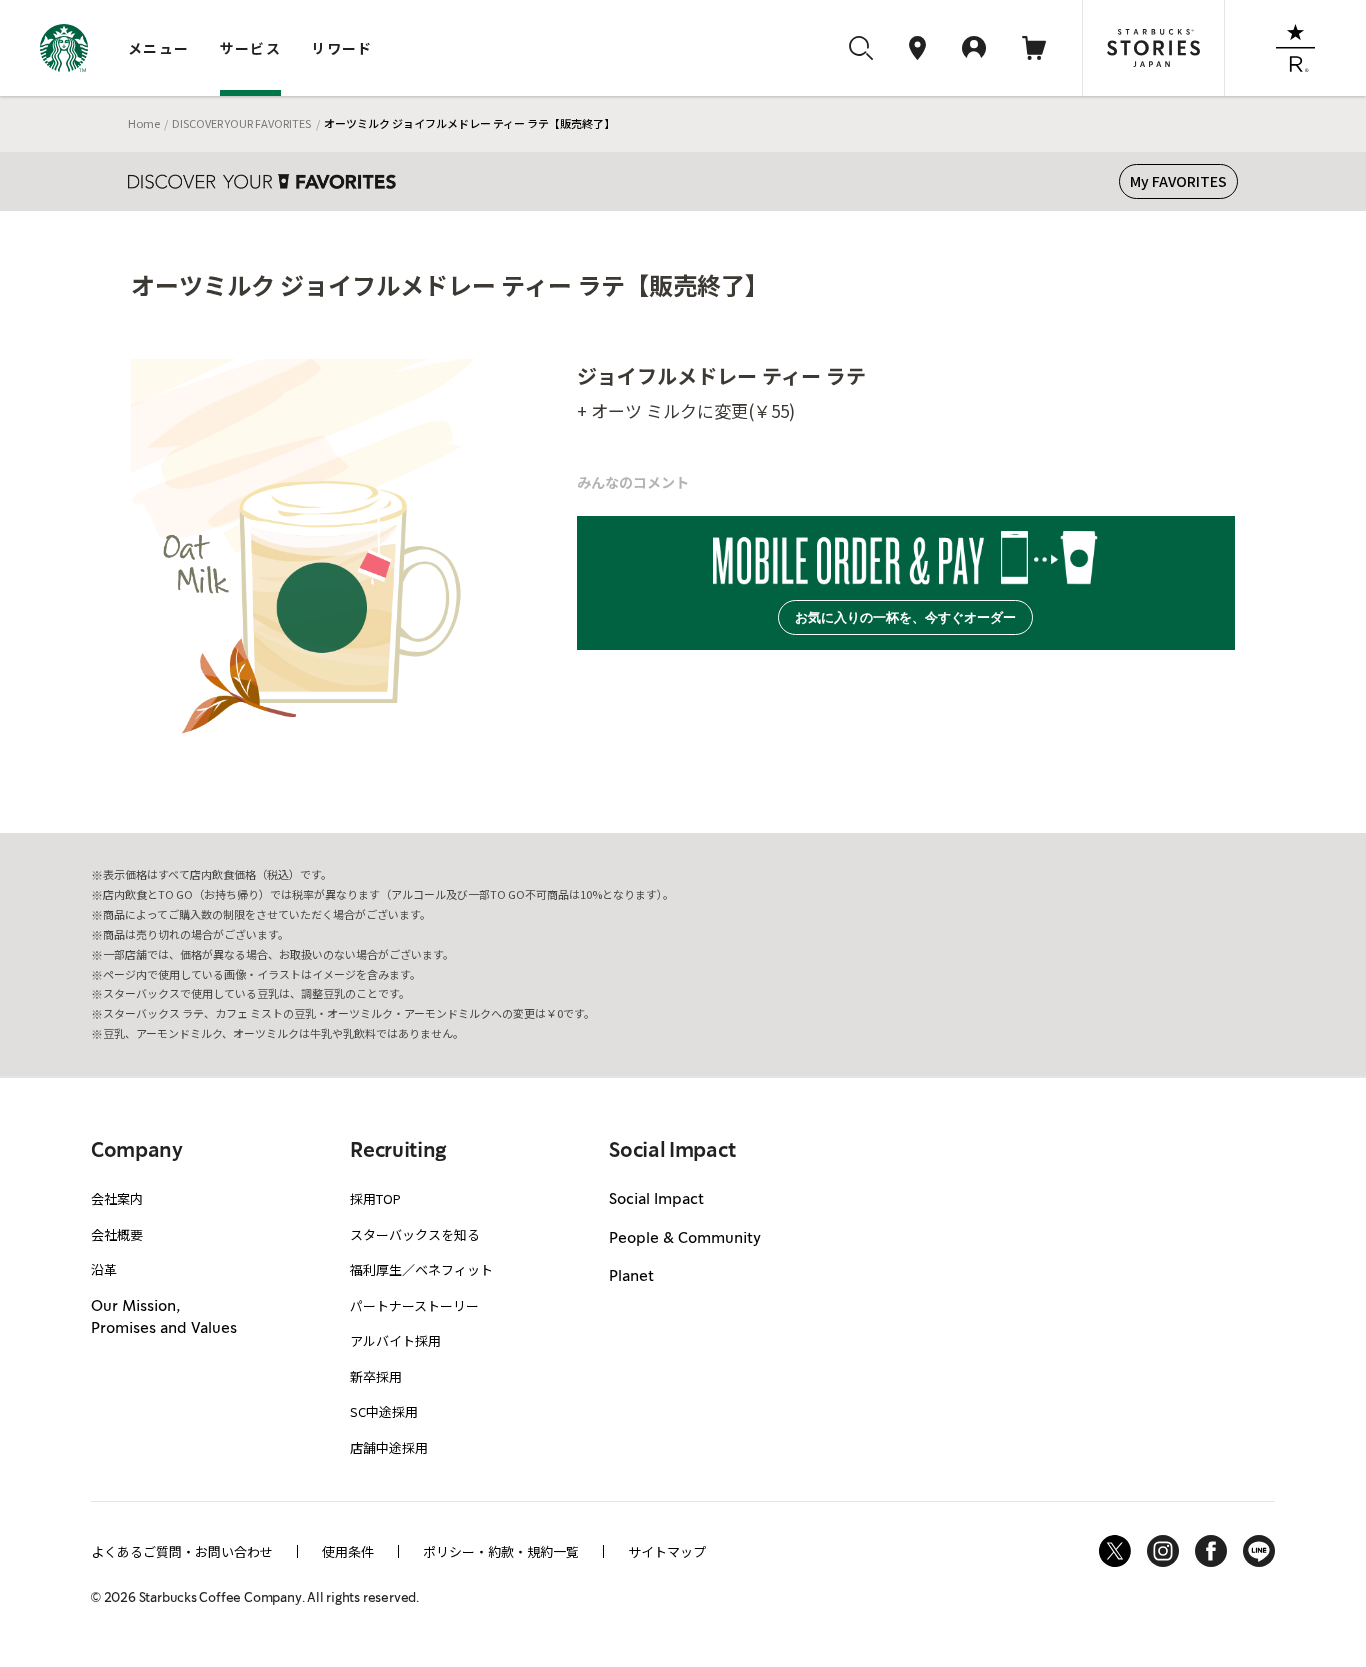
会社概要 (117, 1234)
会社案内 (117, 1198)
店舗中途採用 (389, 1447)
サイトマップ (667, 1551)
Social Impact (656, 1200)
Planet (631, 1277)
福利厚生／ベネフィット (421, 1269)
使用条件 (348, 1551)
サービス (251, 48)
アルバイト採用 (395, 1340)
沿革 (104, 1269)
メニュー (159, 48)
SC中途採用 (384, 1411)
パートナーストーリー (414, 1305)
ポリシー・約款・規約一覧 (501, 1551)
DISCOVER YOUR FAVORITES (241, 123)
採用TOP (375, 1198)
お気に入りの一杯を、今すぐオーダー (905, 617)
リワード (342, 48)
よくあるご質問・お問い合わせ (182, 1551)
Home (144, 123)
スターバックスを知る (415, 1234)
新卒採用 (376, 1376)
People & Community (685, 1239)
